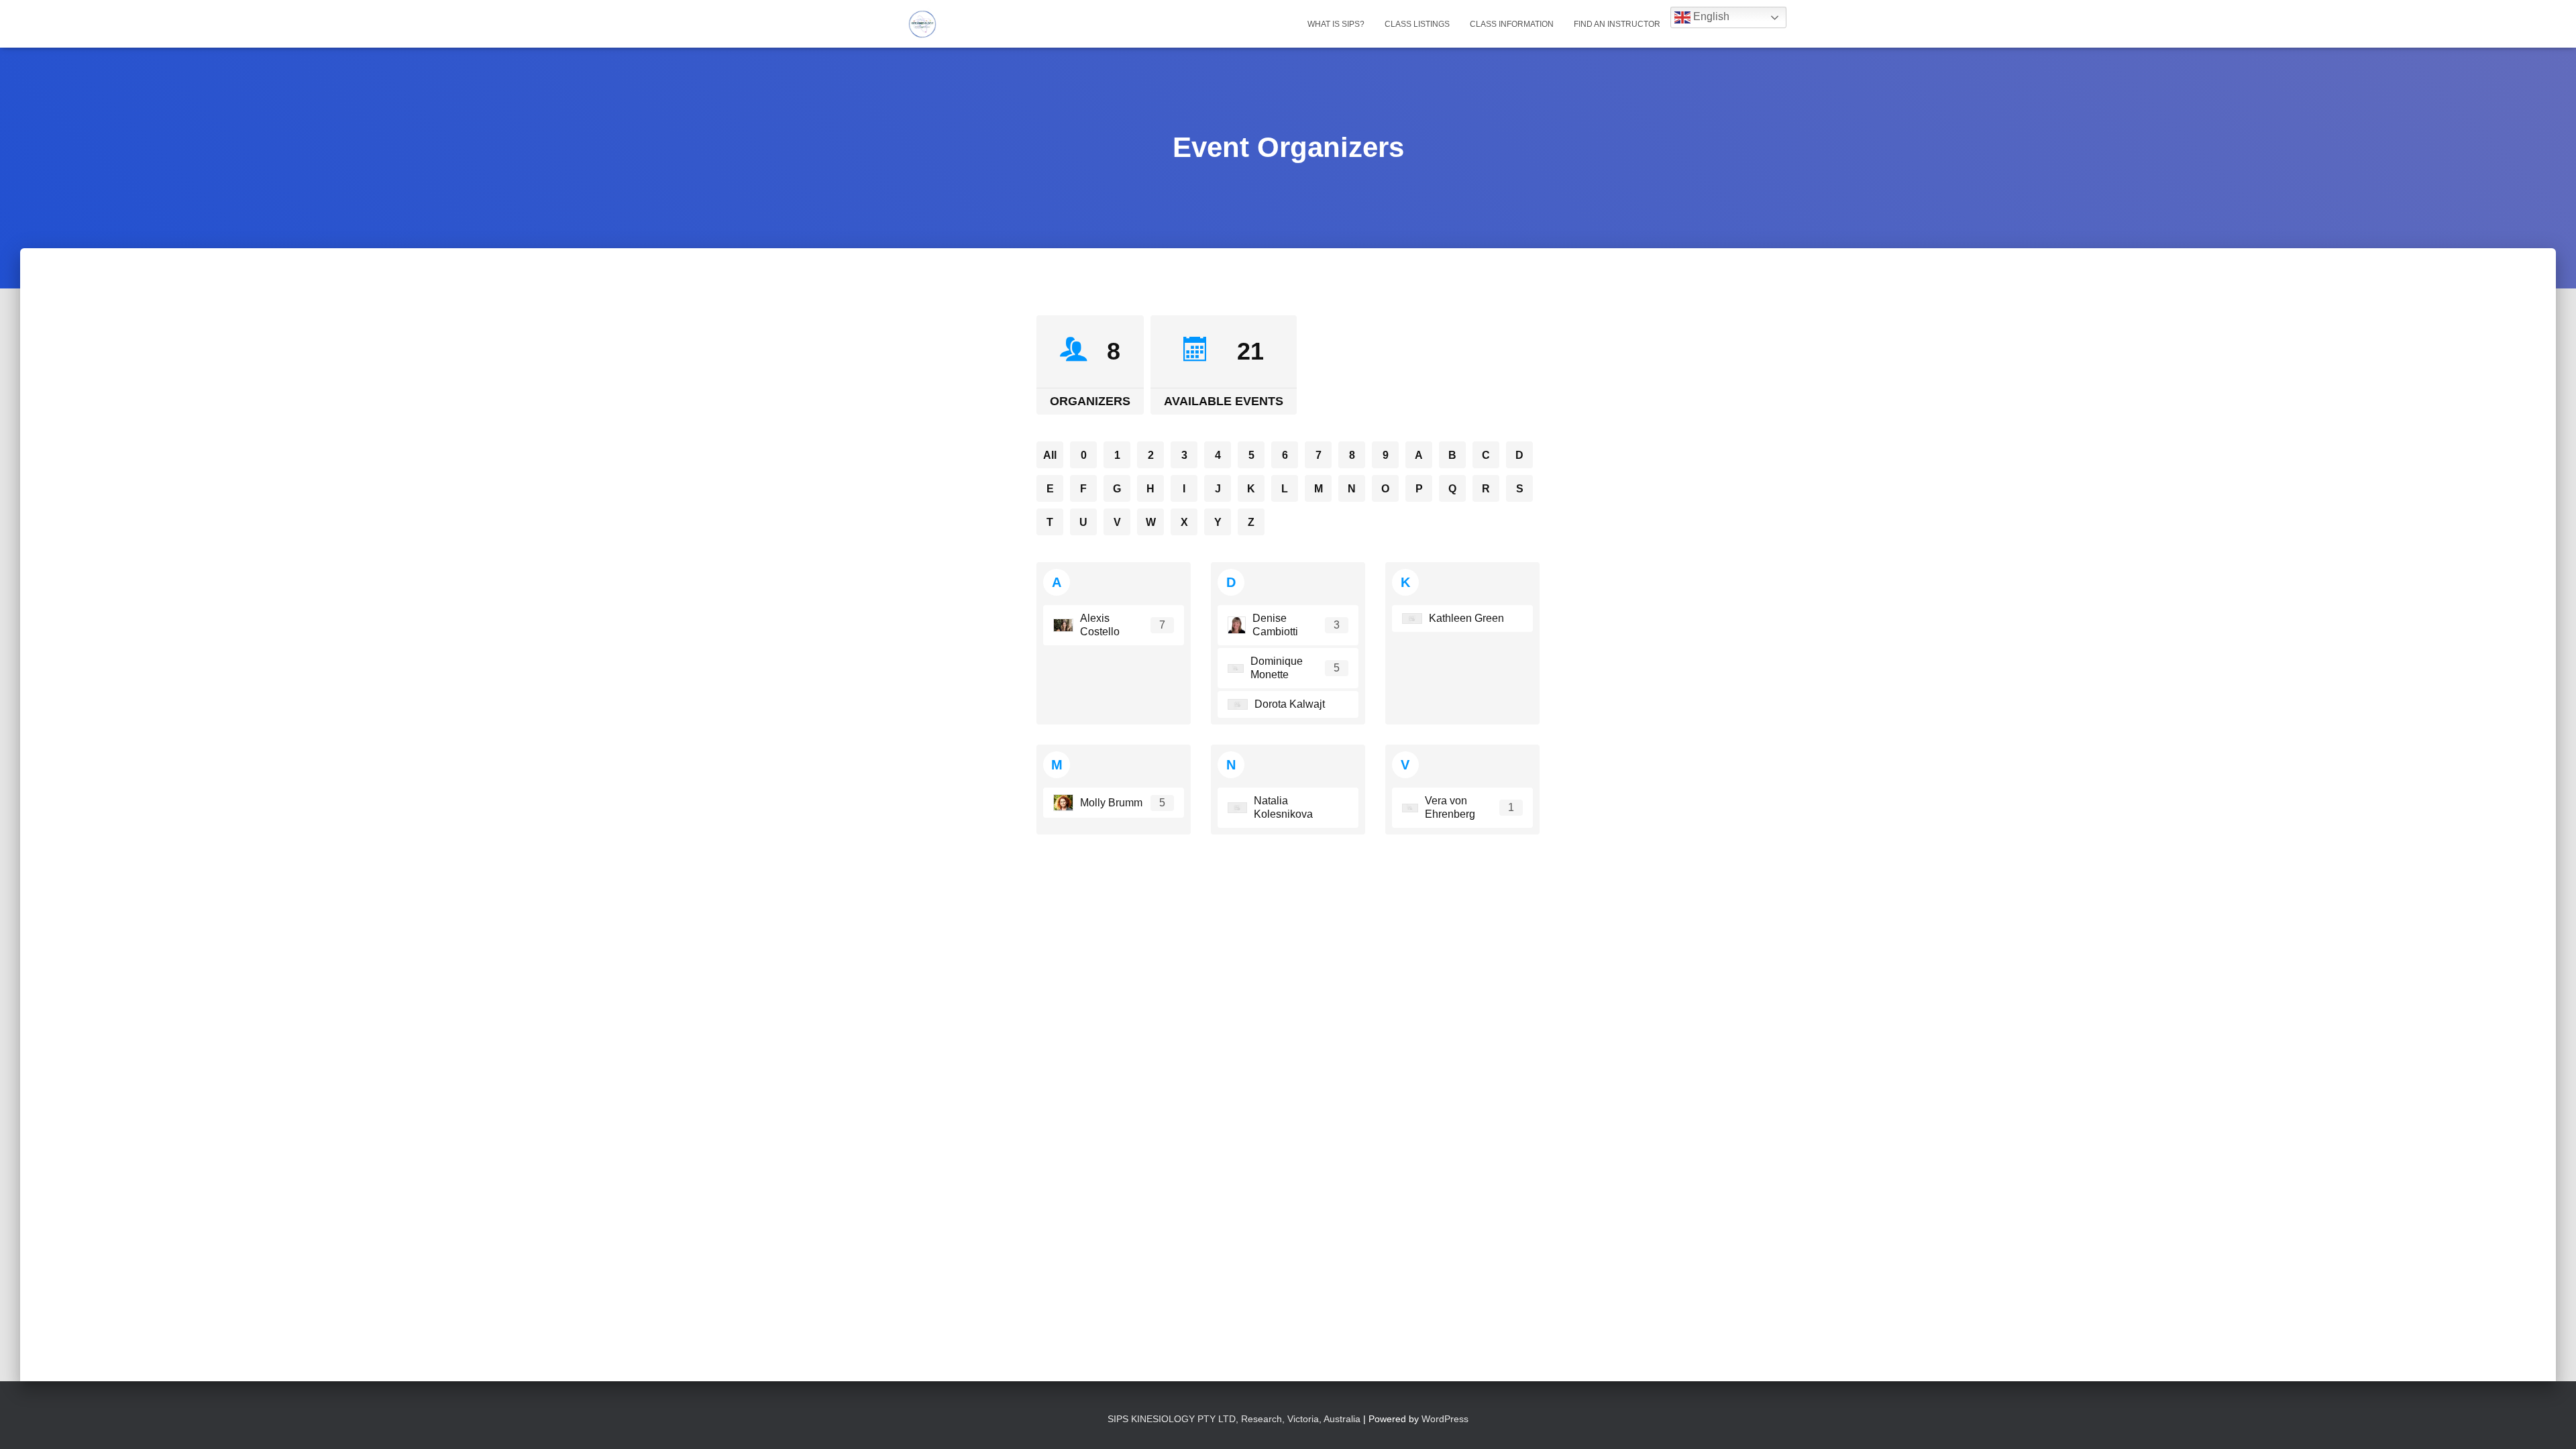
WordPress (1445, 1419)
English (1710, 16)
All (1050, 455)
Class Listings (1417, 24)
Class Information (1512, 24)
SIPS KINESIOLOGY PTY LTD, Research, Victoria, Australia (1235, 1419)
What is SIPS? (1336, 24)
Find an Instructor (1617, 24)
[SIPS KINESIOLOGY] (922, 24)
